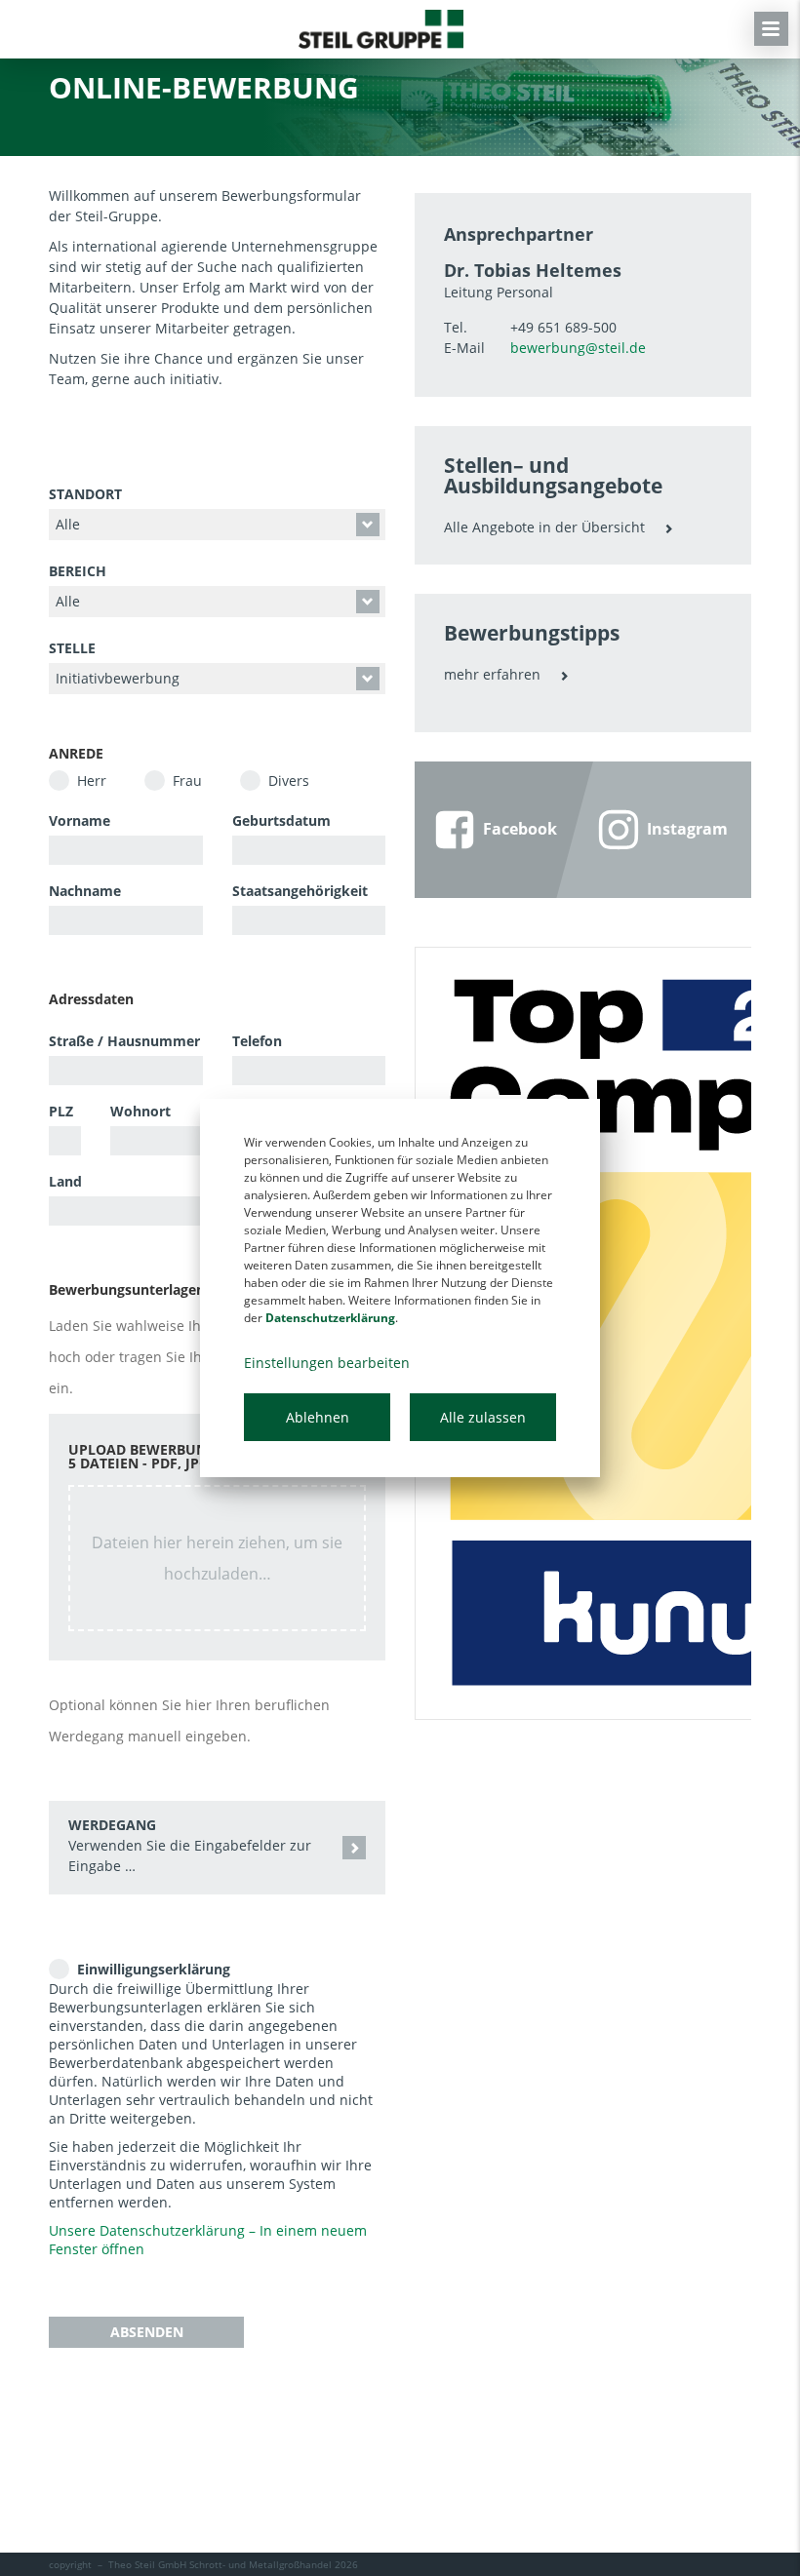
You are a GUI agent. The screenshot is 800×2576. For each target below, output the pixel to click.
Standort (85, 494)
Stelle (72, 648)
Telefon (257, 1041)
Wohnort (140, 1111)
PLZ (61, 1111)
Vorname (80, 820)
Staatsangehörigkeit (300, 891)
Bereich (78, 571)
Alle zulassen (483, 1417)
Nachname (85, 891)
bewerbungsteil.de (578, 348)
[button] (217, 1848)
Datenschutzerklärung (330, 1318)
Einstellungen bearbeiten (327, 1363)
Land (65, 1181)
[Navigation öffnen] (771, 29)
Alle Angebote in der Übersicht (544, 527)
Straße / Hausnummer (124, 1041)
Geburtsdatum (281, 820)
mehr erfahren (492, 674)
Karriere (380, 29)
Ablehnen (318, 1417)
